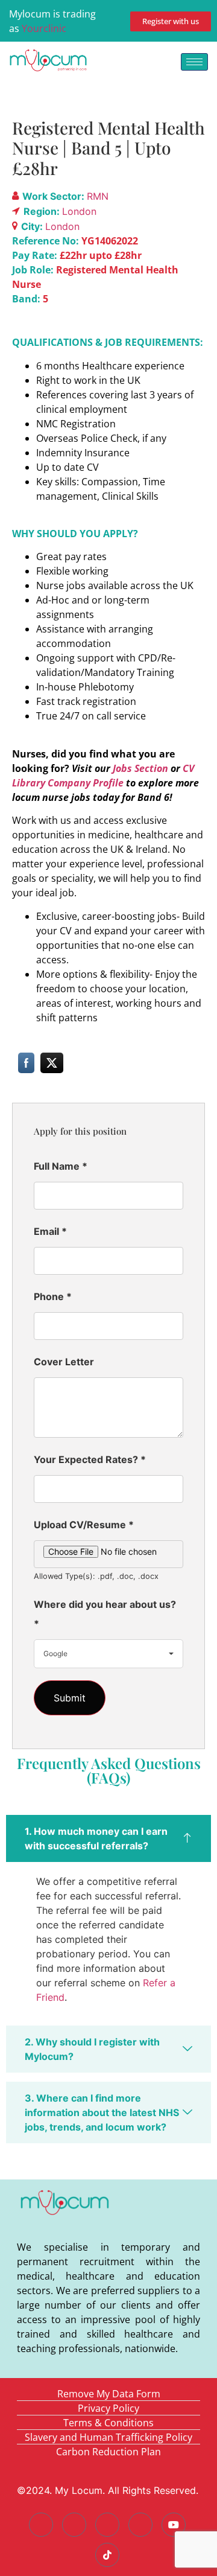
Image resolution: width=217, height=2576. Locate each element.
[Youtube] (174, 2525)
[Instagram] (140, 2525)
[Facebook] (41, 2525)
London (79, 211)
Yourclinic (44, 28)
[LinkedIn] (107, 2525)
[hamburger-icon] (194, 62)
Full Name (61, 1166)
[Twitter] (74, 2525)
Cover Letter (64, 1362)
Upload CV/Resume (84, 1525)
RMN (98, 196)
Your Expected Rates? (90, 1459)
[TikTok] (107, 2555)
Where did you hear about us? (105, 1614)
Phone (53, 1296)
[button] (108, 1838)
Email (50, 1231)
